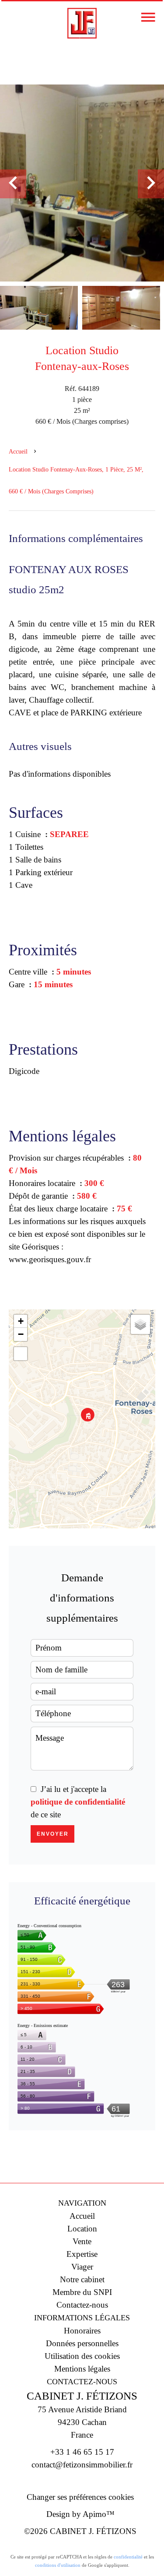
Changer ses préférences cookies (80, 2497)
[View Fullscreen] (21, 1354)
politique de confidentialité (78, 1802)
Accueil (18, 452)
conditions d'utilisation (58, 2565)
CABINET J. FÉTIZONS (82, 2396)
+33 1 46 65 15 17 (82, 2452)
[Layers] (140, 1324)
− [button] (21, 1334)
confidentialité (128, 2557)
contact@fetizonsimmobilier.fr (82, 2465)
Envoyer (53, 1834)
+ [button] (21, 1321)
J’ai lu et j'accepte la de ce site (78, 1802)
